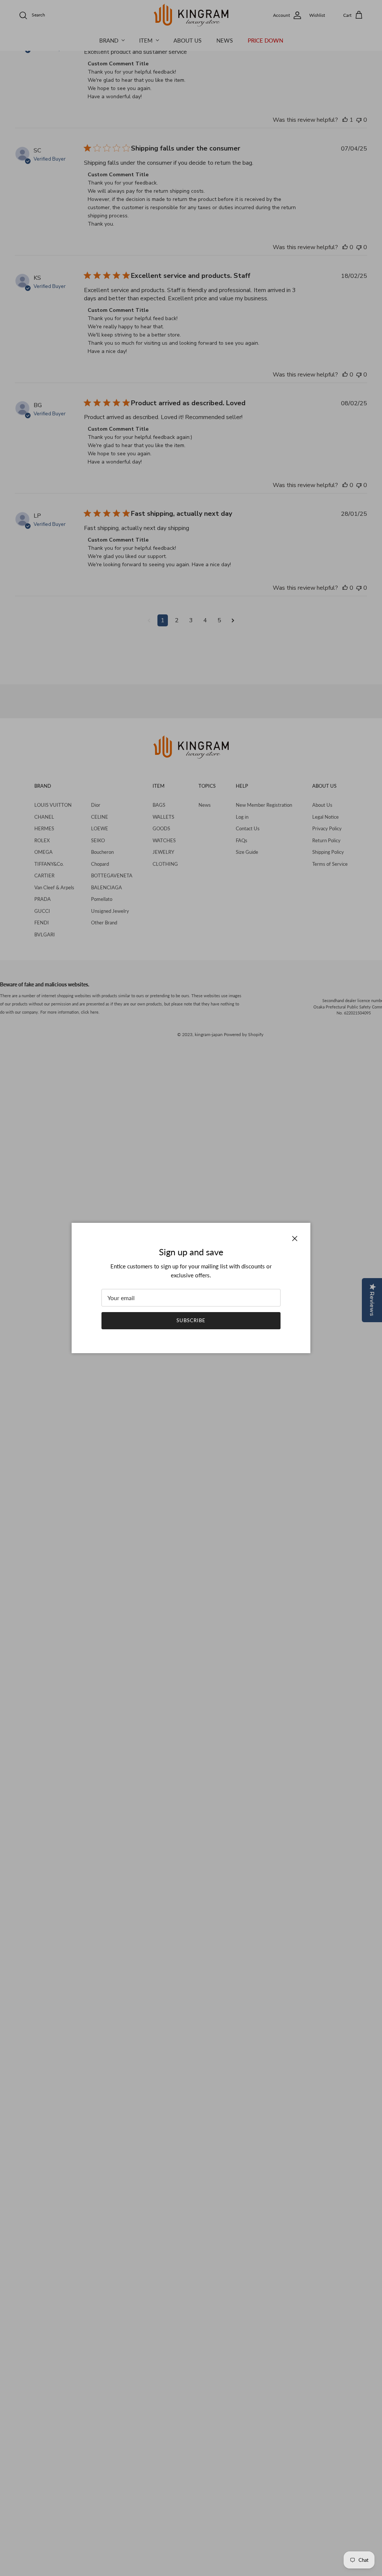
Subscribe (191, 1320)
